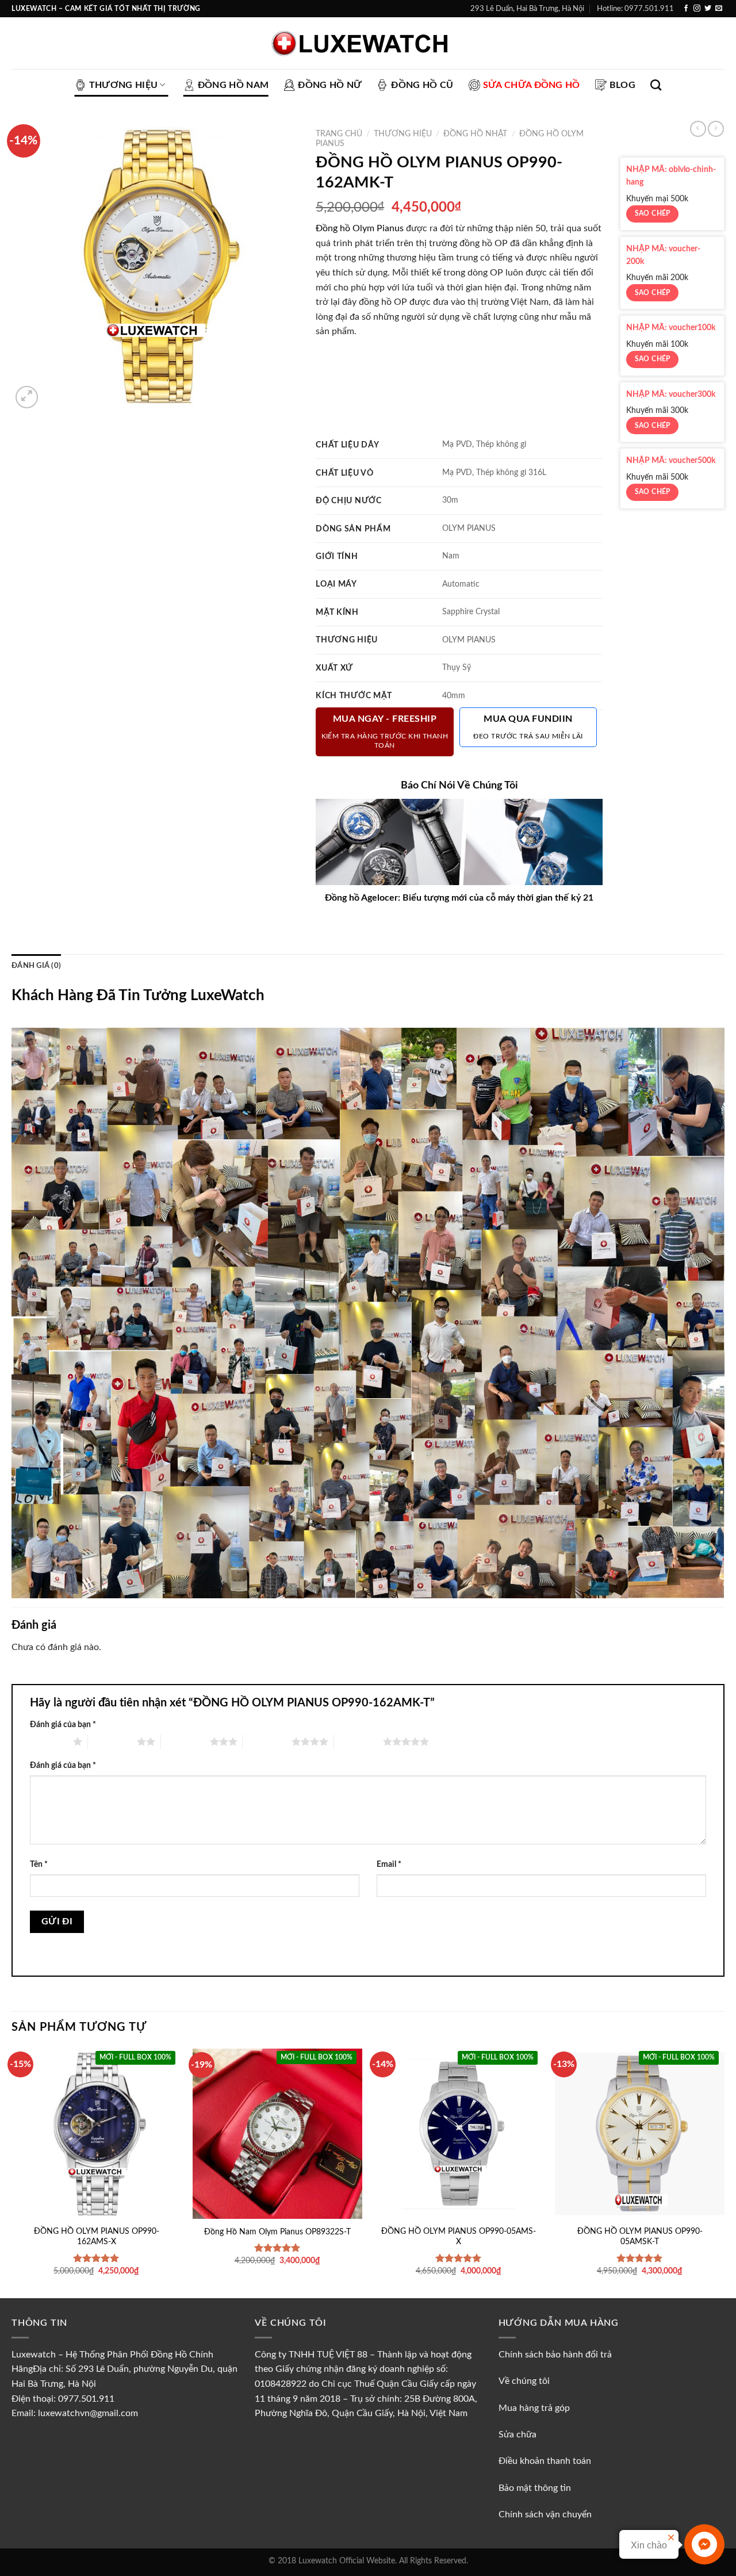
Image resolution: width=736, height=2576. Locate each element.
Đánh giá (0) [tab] (36, 966)
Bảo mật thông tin (535, 2488)
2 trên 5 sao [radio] (112, 1741)
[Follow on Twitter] (708, 9)
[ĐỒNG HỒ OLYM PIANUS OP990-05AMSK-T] (640, 2133)
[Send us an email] (719, 9)
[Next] (724, 2172)
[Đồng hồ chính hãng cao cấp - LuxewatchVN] (368, 43)
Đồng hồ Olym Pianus (360, 228)
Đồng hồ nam (233, 85)
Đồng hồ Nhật (475, 134)
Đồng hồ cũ (422, 85)
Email (389, 1864)
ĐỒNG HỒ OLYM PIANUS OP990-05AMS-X (459, 2237)
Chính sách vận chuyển (545, 2514)
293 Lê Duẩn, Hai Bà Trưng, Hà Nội (527, 9)
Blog (622, 85)
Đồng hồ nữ (330, 85)
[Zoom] (27, 397)
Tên (39, 1864)
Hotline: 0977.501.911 (635, 9)
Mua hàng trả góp (534, 2408)
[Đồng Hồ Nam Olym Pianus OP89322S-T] (277, 2133)
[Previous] (12, 2172)
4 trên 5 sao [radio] (267, 1741)
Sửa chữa (517, 2435)
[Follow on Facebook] (686, 9)
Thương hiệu (124, 85)
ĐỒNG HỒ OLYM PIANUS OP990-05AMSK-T (640, 2237)
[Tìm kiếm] (656, 85)
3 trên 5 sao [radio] (185, 1741)
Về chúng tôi (525, 2381)
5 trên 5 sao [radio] (359, 1741)
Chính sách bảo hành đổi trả (555, 2355)
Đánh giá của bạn (63, 1725)
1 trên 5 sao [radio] (49, 1741)
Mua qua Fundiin (528, 727)
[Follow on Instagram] (697, 9)
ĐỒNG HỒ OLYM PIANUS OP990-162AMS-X (97, 2237)
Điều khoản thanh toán (545, 2461)
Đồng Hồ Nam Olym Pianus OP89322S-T (277, 2232)
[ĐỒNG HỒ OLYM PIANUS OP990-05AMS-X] (459, 2133)
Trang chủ (339, 134)
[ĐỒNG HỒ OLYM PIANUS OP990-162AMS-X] (96, 2133)
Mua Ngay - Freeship (385, 731)
